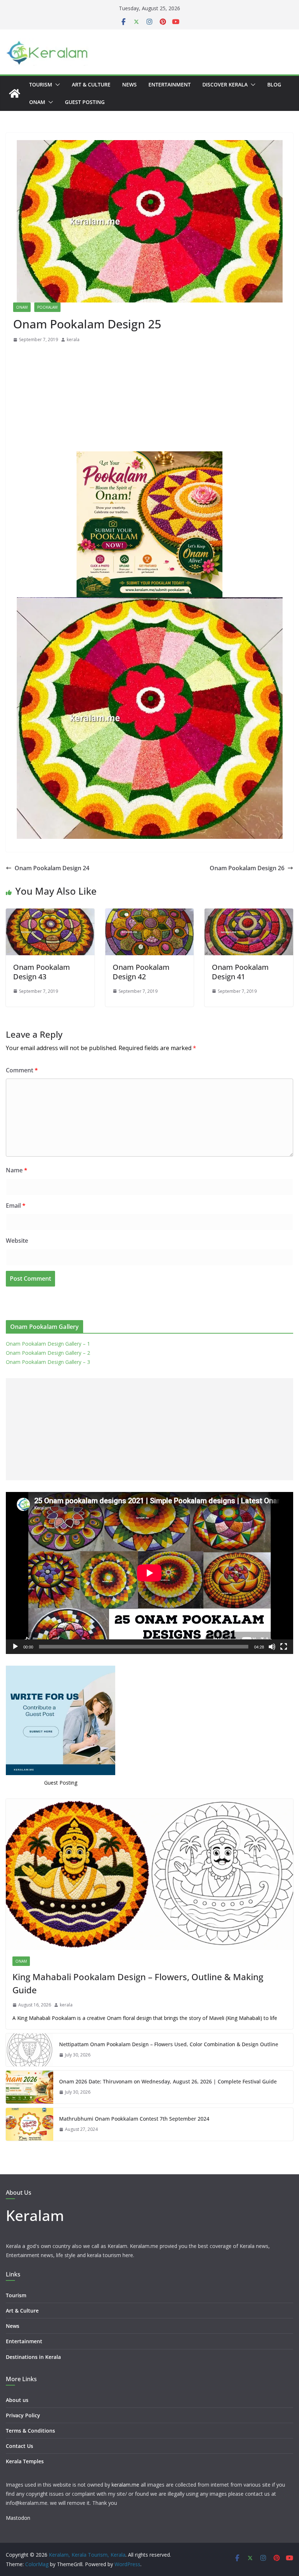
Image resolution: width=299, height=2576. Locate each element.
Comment (22, 1070)
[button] (56, 85)
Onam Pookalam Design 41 (240, 972)
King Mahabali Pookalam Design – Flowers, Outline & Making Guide (138, 1983)
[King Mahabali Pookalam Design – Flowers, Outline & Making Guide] (149, 1874)
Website (17, 1241)
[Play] (15, 1647)
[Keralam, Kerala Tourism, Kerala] (15, 93)
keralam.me (125, 2485)
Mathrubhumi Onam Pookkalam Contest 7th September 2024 (134, 2119)
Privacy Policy (23, 2415)
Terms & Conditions (30, 2431)
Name (17, 1170)
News (129, 84)
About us (17, 2400)
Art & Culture (91, 84)
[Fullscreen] (284, 1647)
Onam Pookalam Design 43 (42, 972)
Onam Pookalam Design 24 (52, 868)
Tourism (41, 84)
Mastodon (18, 2518)
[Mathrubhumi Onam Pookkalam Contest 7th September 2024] (30, 2124)
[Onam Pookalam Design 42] (150, 914)
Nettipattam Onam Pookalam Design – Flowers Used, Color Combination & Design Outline (169, 2044)
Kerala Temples (25, 2461)
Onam (37, 102)
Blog (274, 84)
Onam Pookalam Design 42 (141, 972)
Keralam (35, 2215)
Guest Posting (85, 102)
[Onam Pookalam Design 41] (249, 914)
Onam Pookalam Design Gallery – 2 (48, 1353)
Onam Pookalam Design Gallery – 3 (48, 1362)
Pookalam (47, 307)
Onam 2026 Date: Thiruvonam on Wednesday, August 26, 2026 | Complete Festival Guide (168, 2081)
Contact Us (20, 2446)
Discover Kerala (225, 84)
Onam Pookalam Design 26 (247, 868)
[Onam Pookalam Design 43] (50, 914)
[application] (149, 1573)
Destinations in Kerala (33, 2357)
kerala (73, 340)
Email (16, 1206)
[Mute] (272, 1647)
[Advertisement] (149, 399)
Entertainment (170, 84)
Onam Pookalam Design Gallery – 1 (48, 1344)
